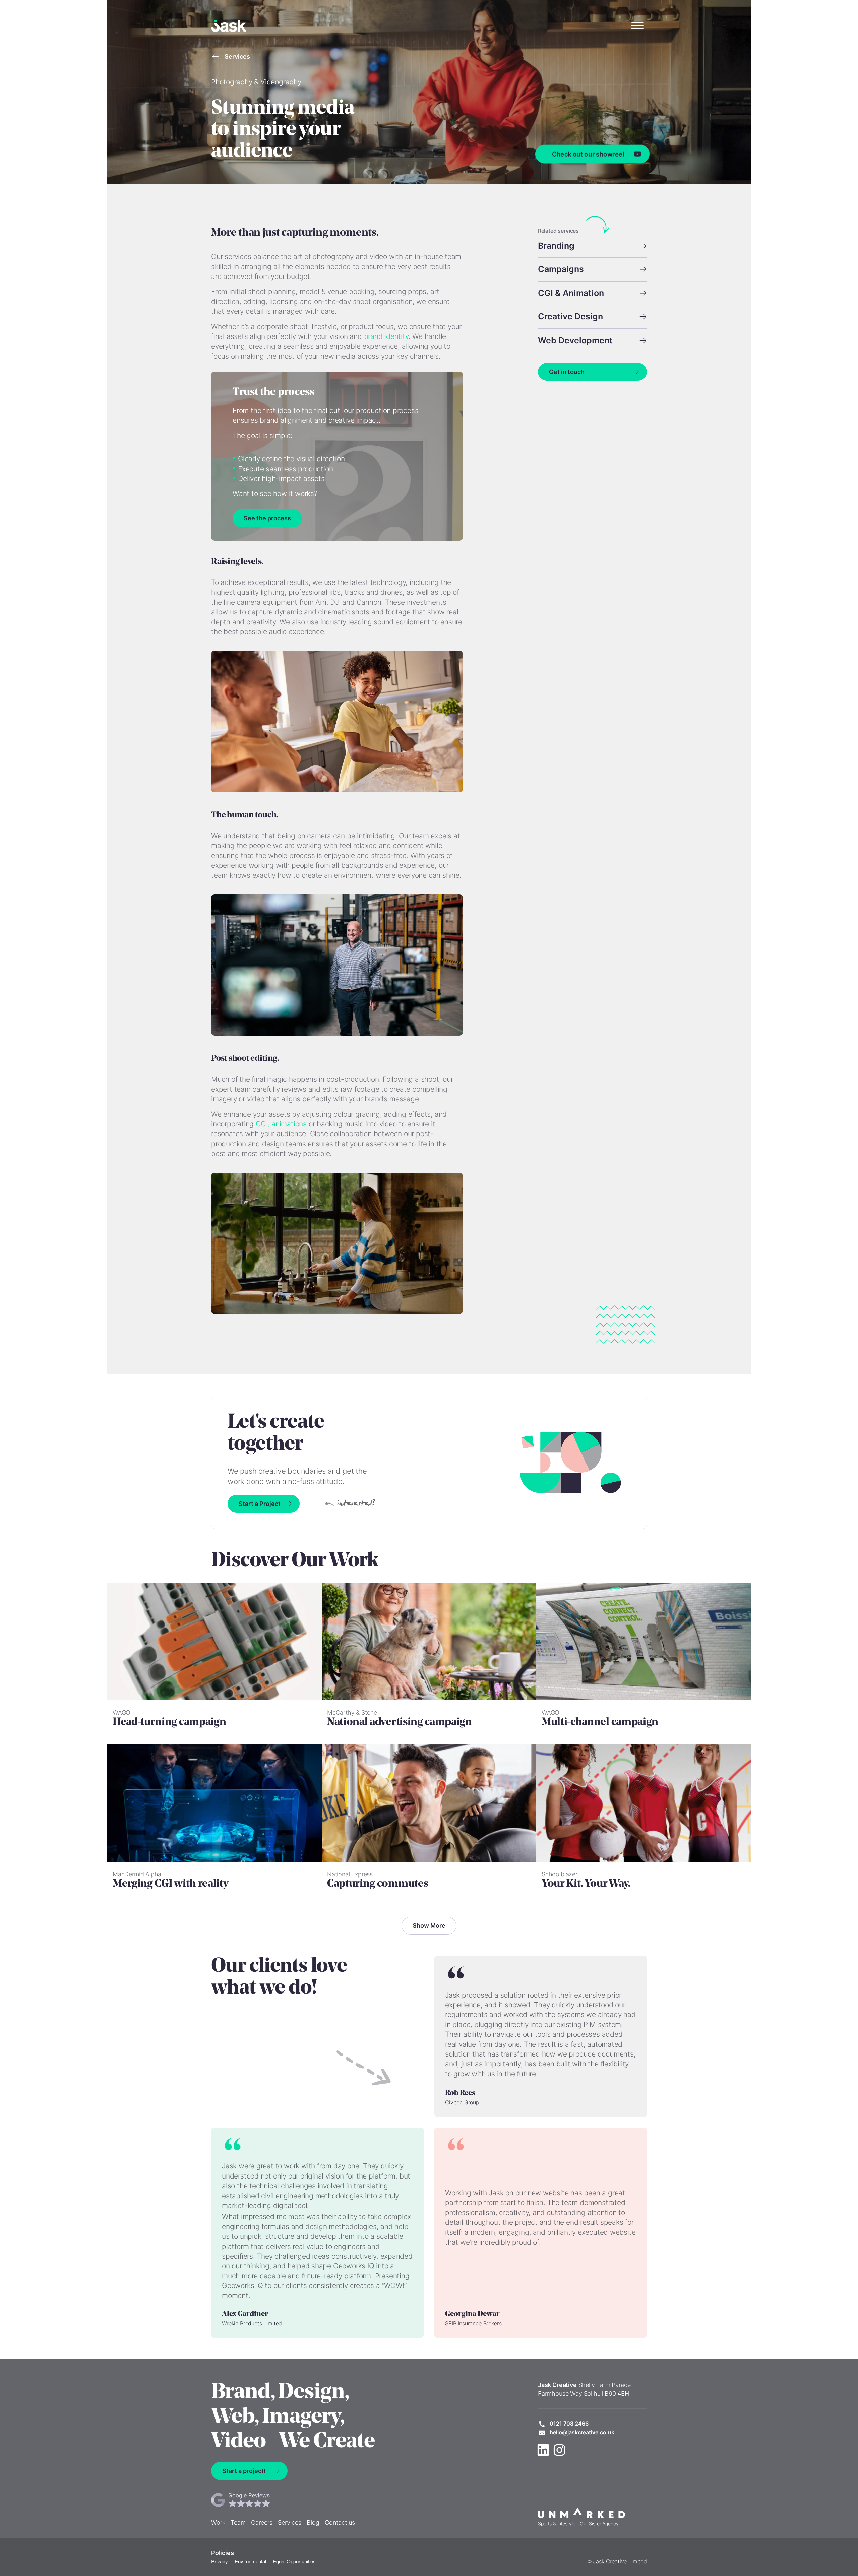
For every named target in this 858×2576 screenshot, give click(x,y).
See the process (267, 518)
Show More (429, 1926)
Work (218, 2523)
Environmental (250, 2561)
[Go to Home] (229, 26)
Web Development (575, 340)
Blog (313, 2523)
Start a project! (244, 2471)
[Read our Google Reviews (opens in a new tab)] (283, 2500)
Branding (556, 246)
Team (238, 2523)
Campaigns (561, 269)
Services (237, 56)
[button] (637, 26)
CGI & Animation (571, 293)
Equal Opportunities (294, 2561)
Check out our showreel (588, 154)
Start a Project (260, 1504)
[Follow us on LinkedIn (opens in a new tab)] (543, 2450)
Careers (262, 2523)
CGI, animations (281, 1124)
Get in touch (567, 372)
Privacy (220, 2561)
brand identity (386, 336)
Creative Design (570, 316)
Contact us (340, 2523)
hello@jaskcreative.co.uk (582, 2432)
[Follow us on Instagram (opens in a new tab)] (559, 2450)
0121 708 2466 (569, 2424)
